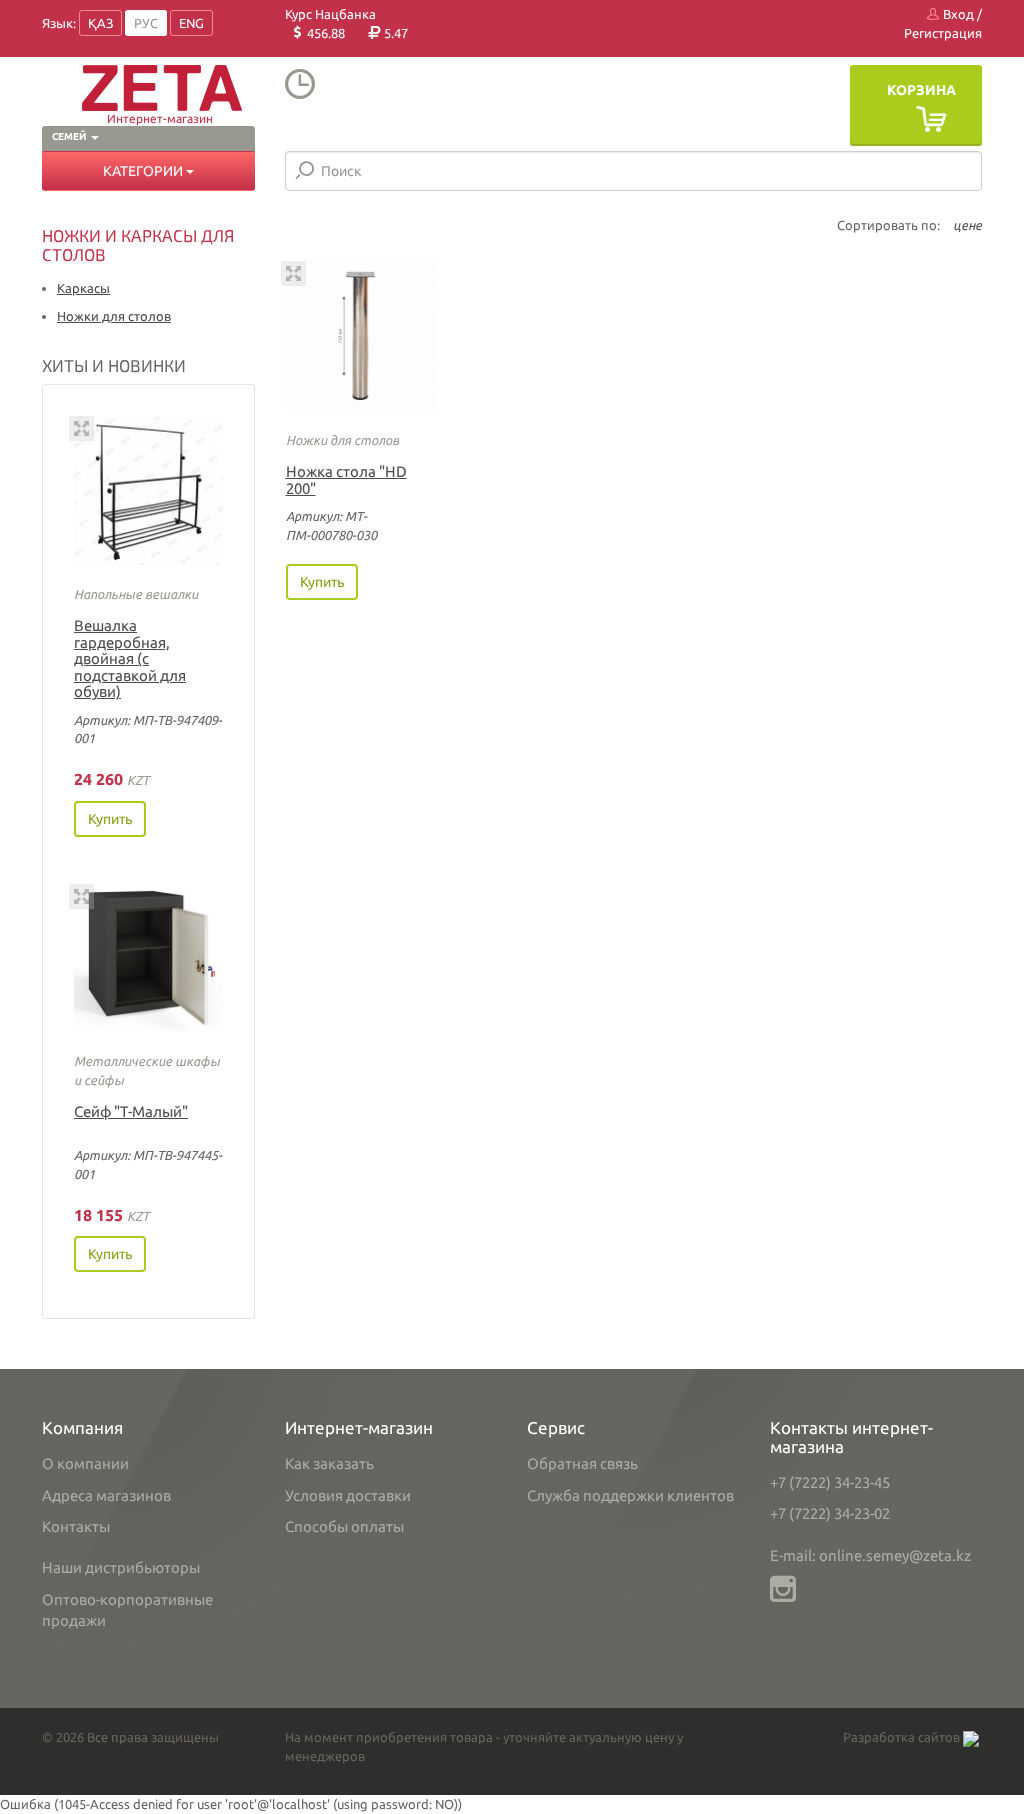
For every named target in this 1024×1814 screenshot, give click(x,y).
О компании (85, 1463)
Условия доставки (348, 1495)
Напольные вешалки (136, 594)
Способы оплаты (344, 1526)
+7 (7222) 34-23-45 (830, 1482)
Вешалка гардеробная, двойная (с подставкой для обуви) (130, 658)
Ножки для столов (114, 316)
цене (967, 225)
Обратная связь (582, 1463)
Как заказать (329, 1463)
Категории (144, 171)
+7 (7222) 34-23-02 (830, 1513)
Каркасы (83, 288)
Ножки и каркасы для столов (138, 244)
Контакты (76, 1526)
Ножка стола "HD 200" (346, 480)
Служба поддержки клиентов (630, 1495)
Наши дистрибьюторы (121, 1567)
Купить (110, 819)
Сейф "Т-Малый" (131, 1111)
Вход (957, 14)
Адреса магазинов (106, 1495)
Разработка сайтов (903, 1737)
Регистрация (943, 33)
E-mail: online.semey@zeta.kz (870, 1555)
